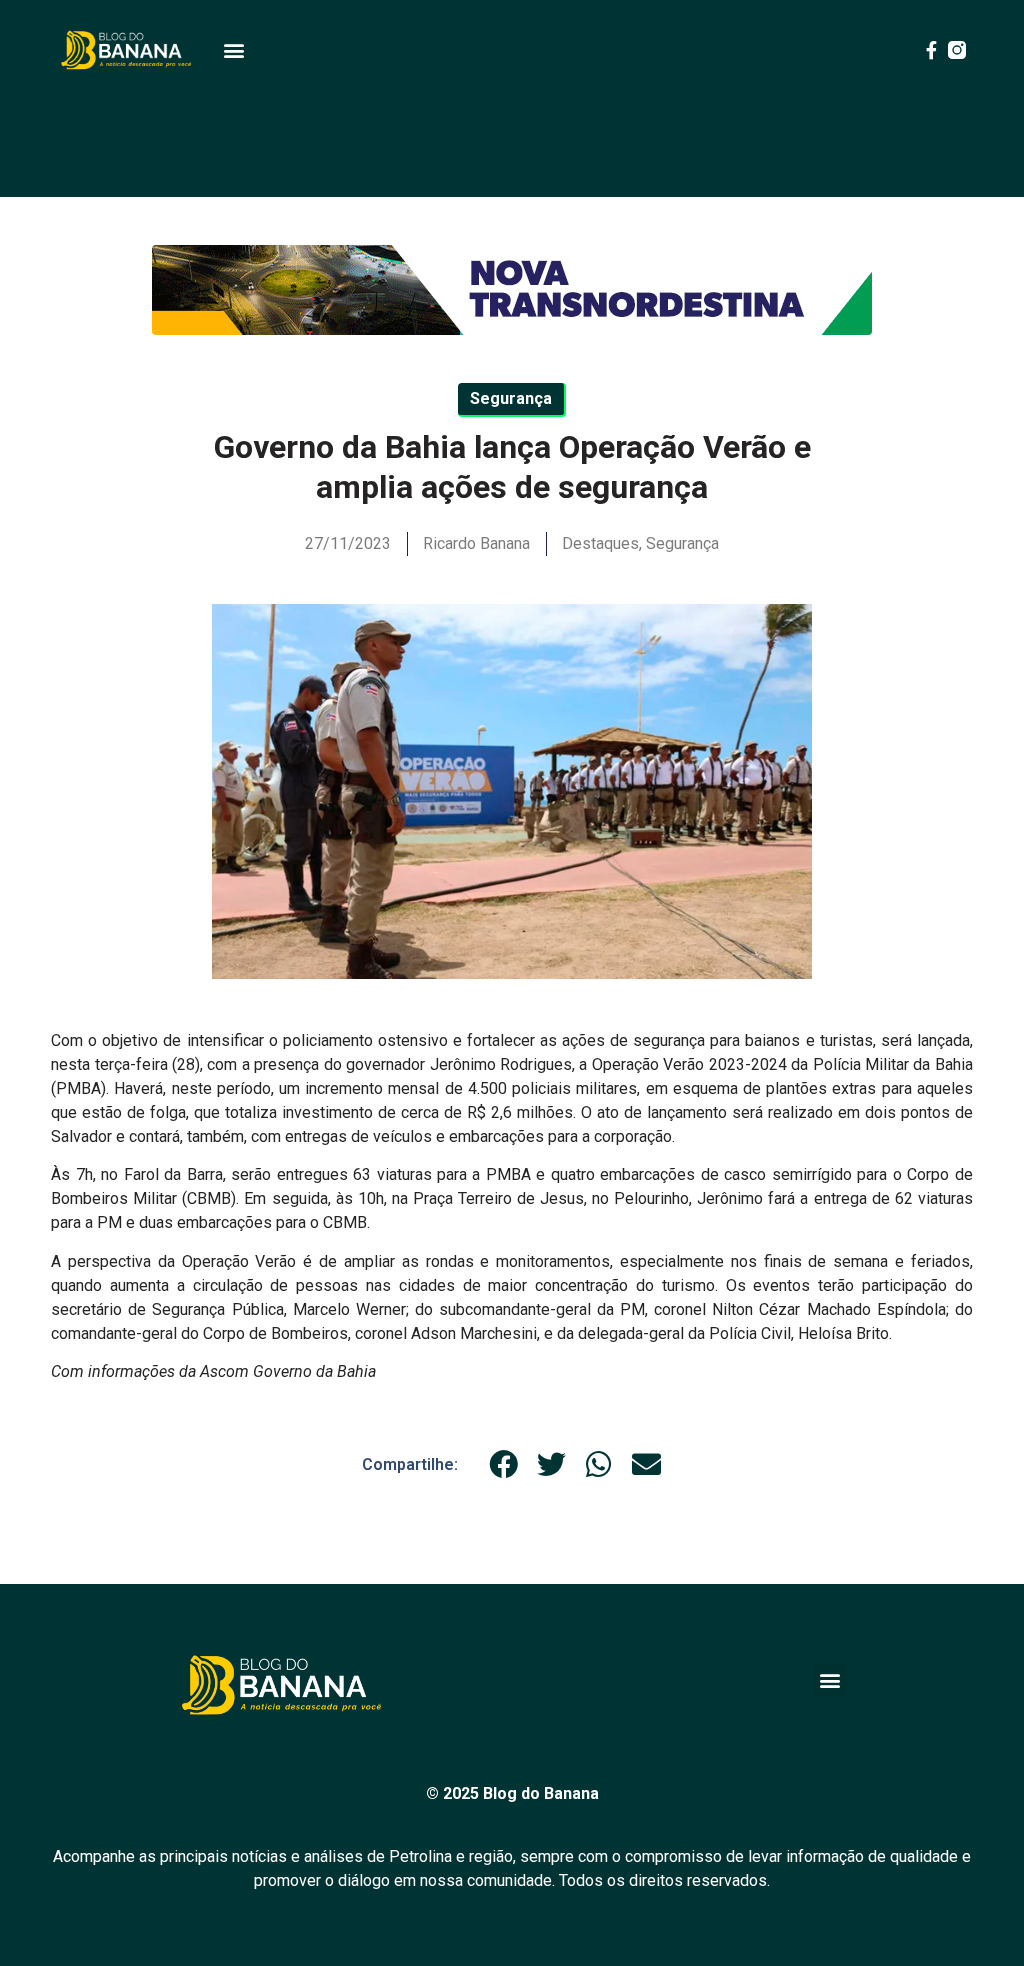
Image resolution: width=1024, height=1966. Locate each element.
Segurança (682, 543)
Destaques (600, 543)
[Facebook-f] (931, 50)
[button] (233, 50)
